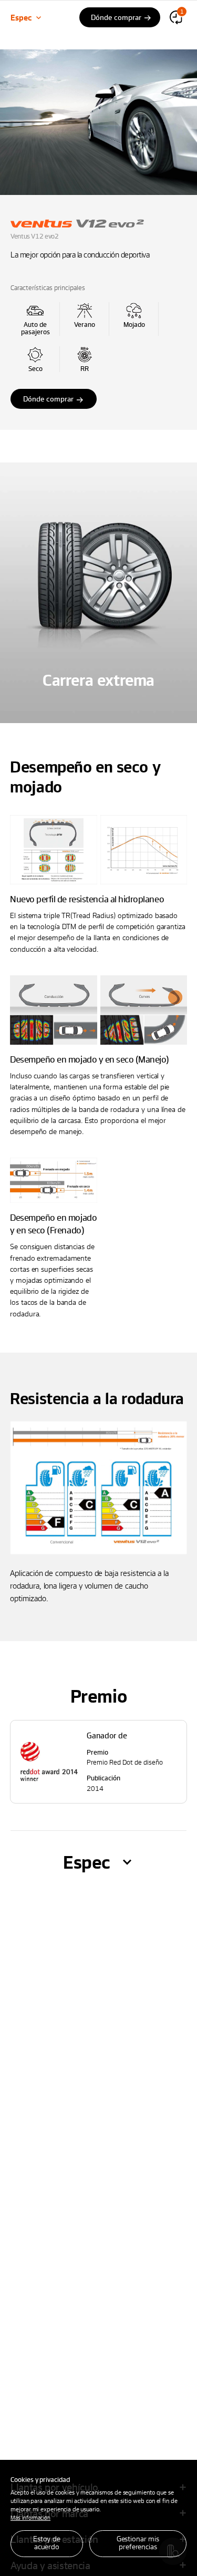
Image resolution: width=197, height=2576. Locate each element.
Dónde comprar (48, 399)
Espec (21, 17)
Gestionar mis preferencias (138, 2542)
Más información (30, 2517)
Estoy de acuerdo (47, 2542)
